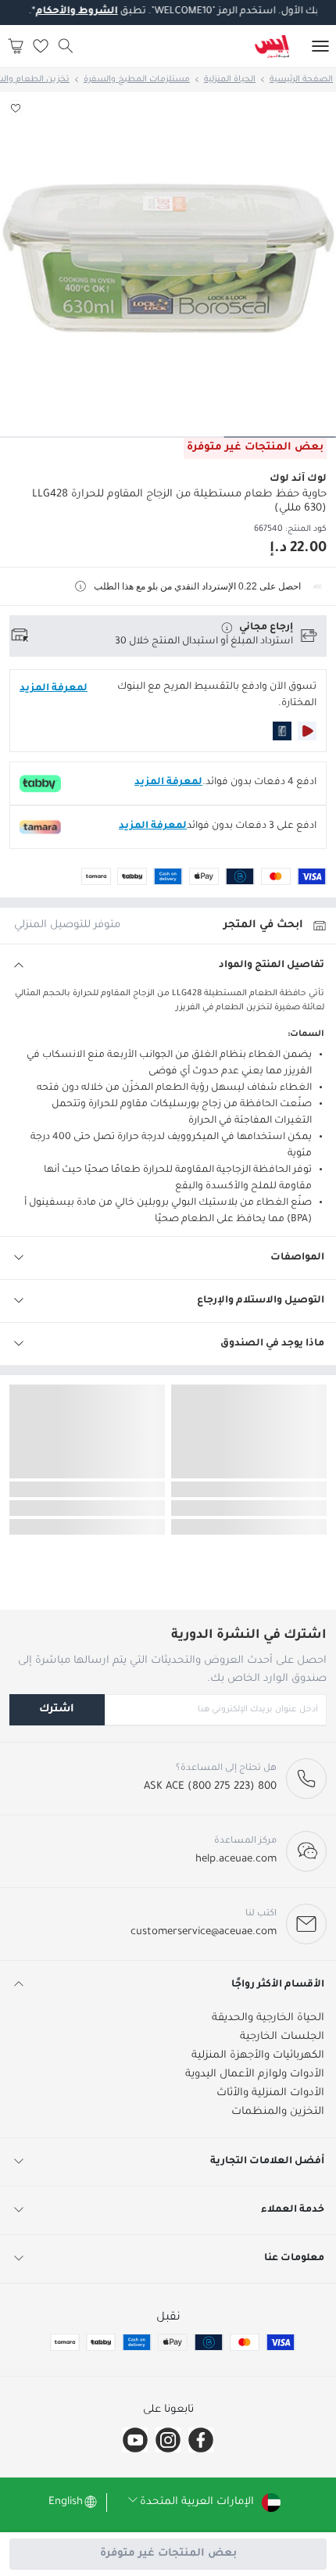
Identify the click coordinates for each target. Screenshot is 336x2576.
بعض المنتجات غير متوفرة (168, 2554)
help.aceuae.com (236, 1859)
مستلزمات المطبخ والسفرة (137, 80)
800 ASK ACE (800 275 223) (210, 1787)
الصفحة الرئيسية (301, 80)
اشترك (57, 1709)
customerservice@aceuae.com (204, 1932)
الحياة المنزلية (230, 80)
